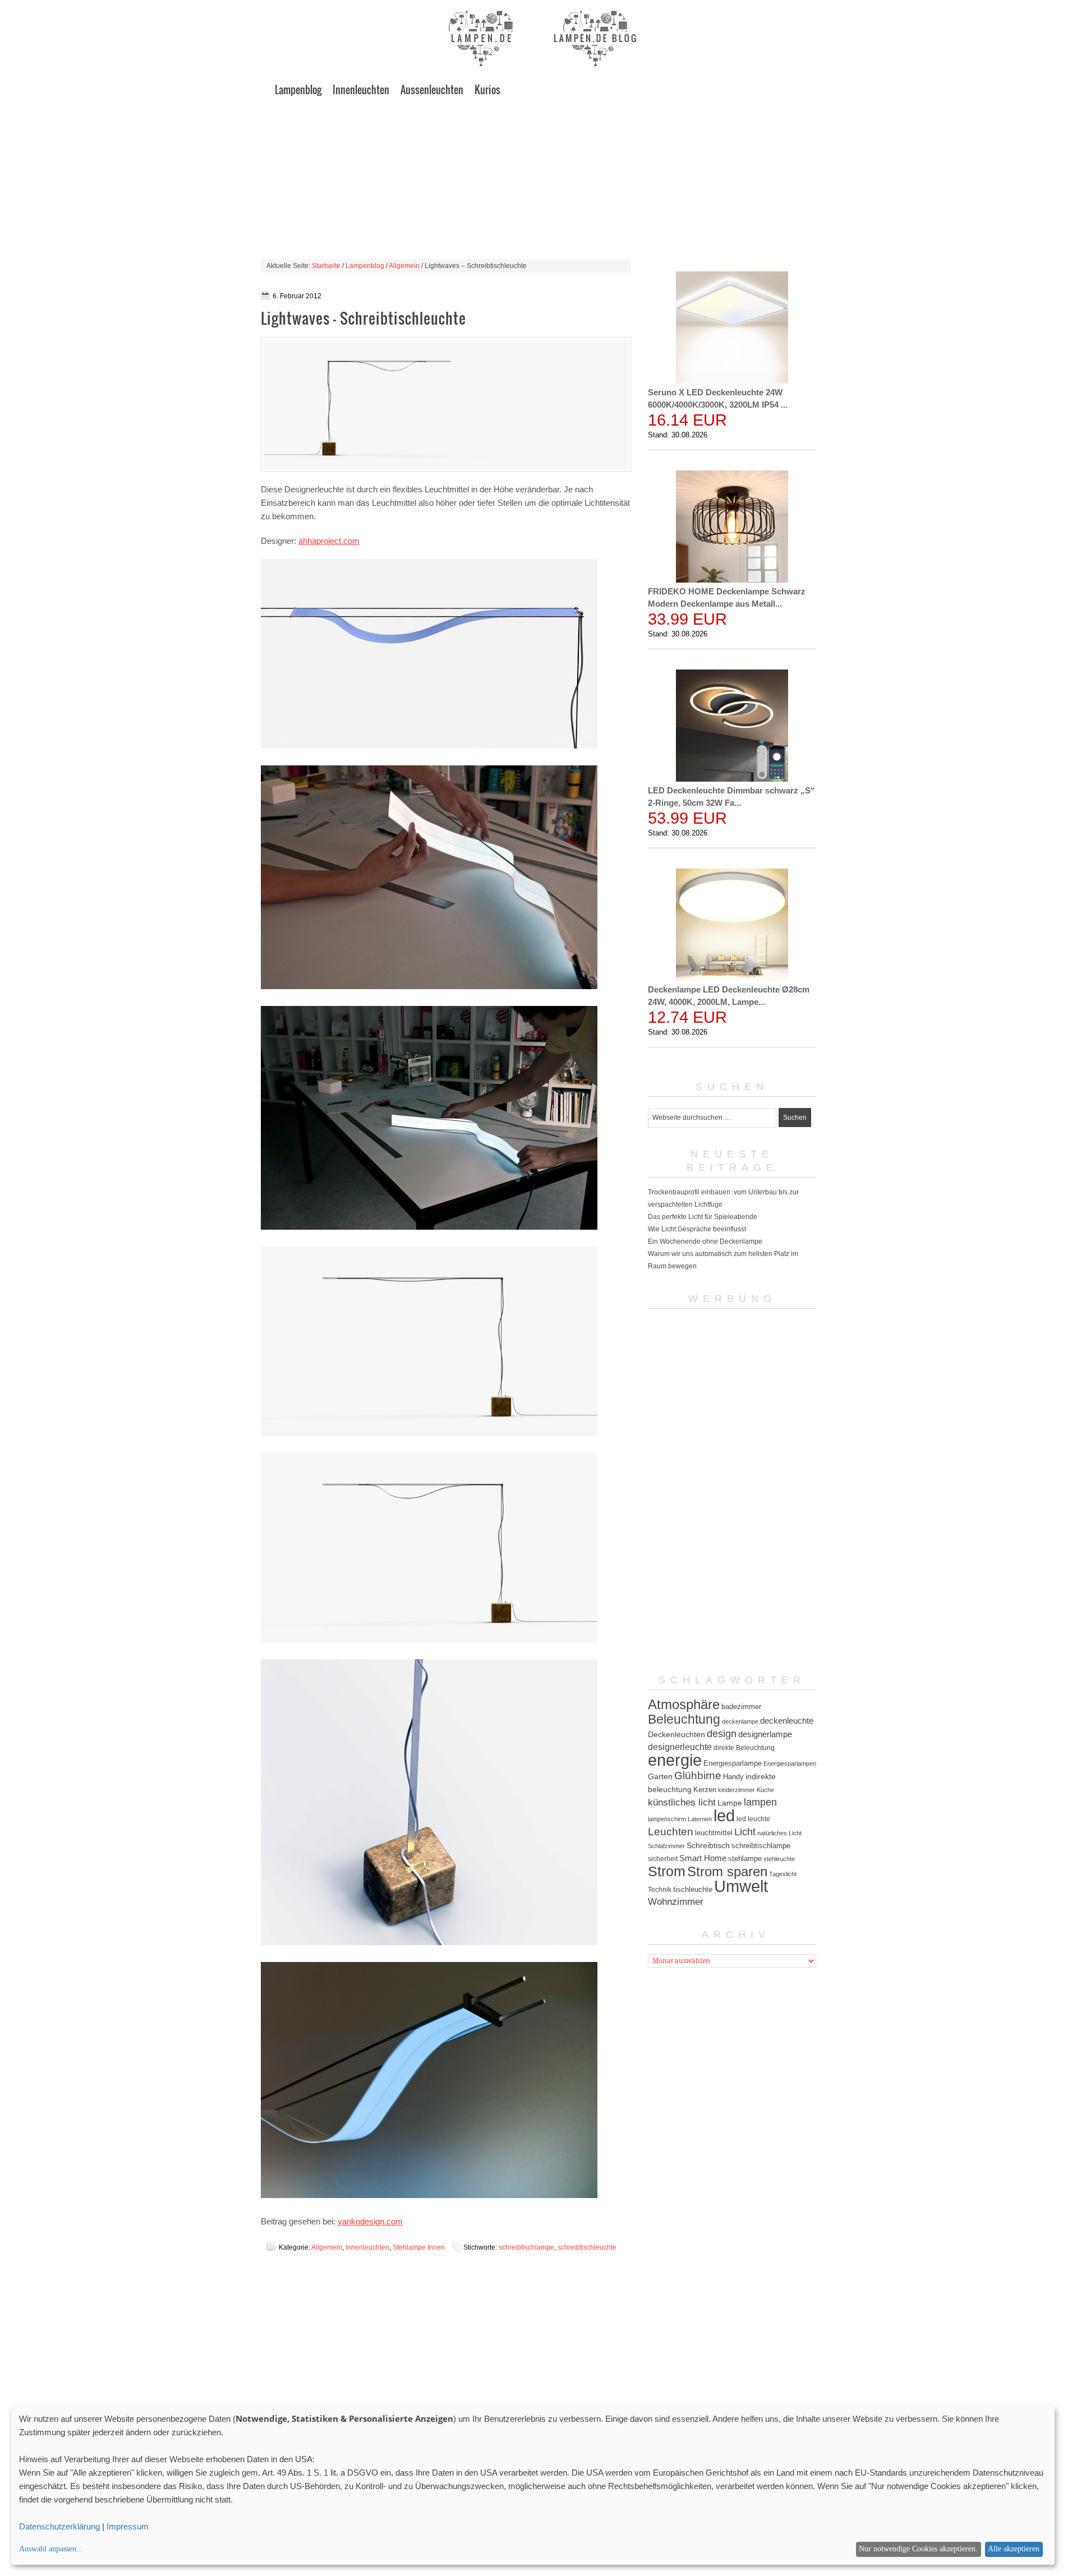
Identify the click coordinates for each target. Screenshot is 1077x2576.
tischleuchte (693, 1889)
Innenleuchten (361, 90)
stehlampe (745, 1859)
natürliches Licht (779, 1833)
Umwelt (741, 1886)
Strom (667, 1871)
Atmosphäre (684, 1704)
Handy (733, 1777)
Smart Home (703, 1858)
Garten (660, 1776)
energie (675, 1760)
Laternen (700, 1819)
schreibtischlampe (526, 2247)
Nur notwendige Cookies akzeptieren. (918, 2549)
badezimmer (741, 1707)
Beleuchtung (684, 1719)
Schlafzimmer (666, 1846)
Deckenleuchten (676, 1734)
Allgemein (404, 266)
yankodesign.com (370, 2221)
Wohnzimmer (676, 1902)
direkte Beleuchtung (744, 1748)
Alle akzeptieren (1014, 2549)
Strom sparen (727, 1871)
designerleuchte (680, 1747)
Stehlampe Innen (419, 2247)
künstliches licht (682, 1802)
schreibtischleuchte (587, 2247)
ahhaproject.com (329, 541)
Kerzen (705, 1790)
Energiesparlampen (790, 1764)
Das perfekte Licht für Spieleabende (703, 1217)
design (722, 1734)
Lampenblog (298, 90)
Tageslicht (783, 1874)
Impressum (128, 2526)
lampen (760, 1802)
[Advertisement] (538, 181)
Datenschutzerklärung (59, 2526)
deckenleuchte (787, 1721)
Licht (745, 1832)
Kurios (487, 90)
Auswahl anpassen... (51, 2549)
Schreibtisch (708, 1845)
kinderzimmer (737, 1790)
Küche (765, 1790)
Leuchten (671, 1831)
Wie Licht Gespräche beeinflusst (697, 1229)
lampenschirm (667, 1819)
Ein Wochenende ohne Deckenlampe (705, 1241)
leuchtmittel (714, 1833)
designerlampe (765, 1734)
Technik (660, 1890)
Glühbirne (698, 1776)
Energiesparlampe (733, 1763)
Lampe (730, 1803)
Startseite (326, 266)
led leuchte (753, 1819)
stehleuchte (779, 1859)
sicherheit (663, 1859)
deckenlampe (740, 1721)
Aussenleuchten (432, 90)
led (724, 1816)
